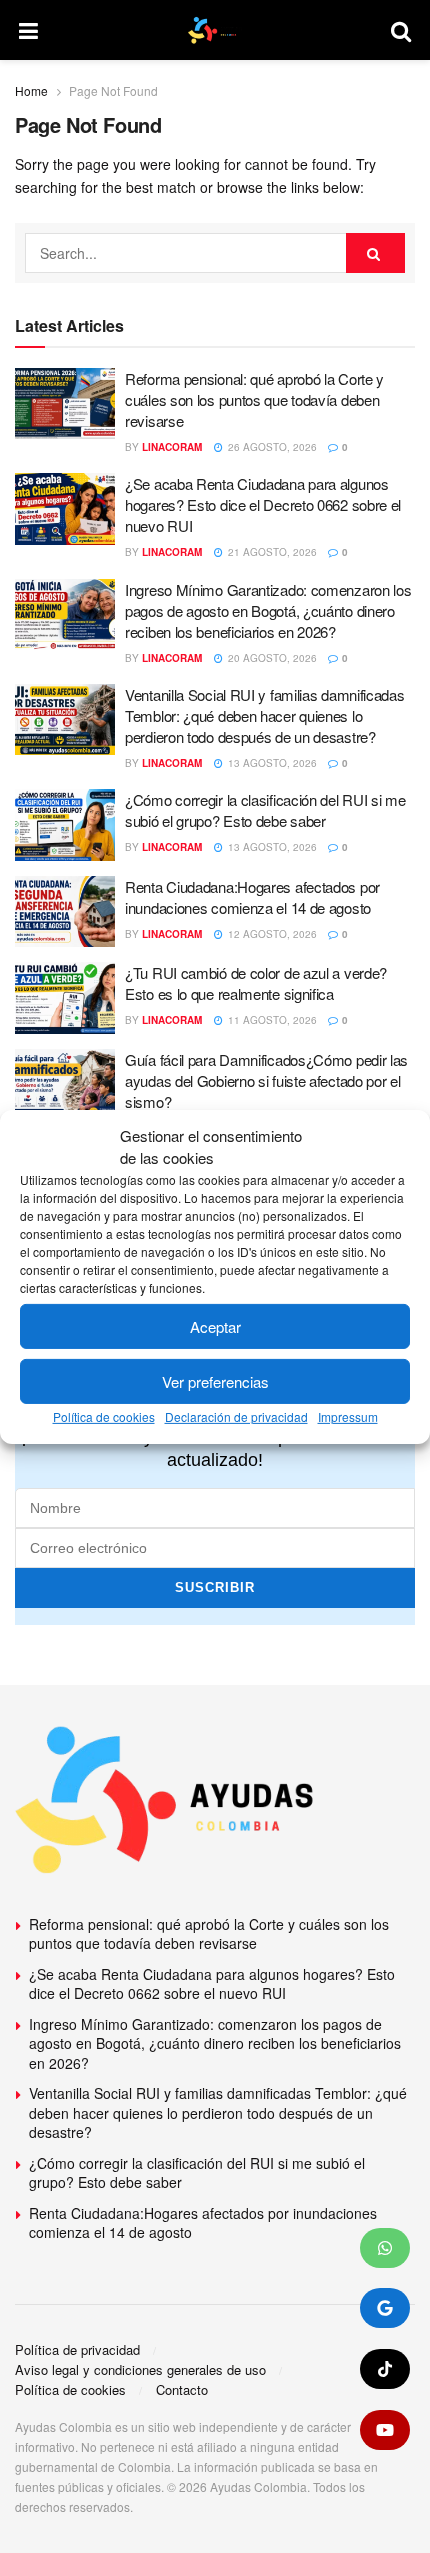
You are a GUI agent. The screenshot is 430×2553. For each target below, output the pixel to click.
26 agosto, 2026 (271, 447)
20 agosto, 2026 (271, 658)
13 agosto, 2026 (271, 763)
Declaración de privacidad (236, 1416)
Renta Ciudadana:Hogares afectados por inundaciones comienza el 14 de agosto (252, 897)
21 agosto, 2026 (271, 552)
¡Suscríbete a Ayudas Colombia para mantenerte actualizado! (215, 1448)
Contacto (182, 2389)
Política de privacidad (77, 2349)
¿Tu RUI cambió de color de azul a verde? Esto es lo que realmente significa (256, 983)
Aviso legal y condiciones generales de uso (140, 2369)
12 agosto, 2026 (271, 934)
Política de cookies (104, 1416)
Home (31, 90)
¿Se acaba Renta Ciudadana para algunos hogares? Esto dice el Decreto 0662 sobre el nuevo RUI (263, 504)
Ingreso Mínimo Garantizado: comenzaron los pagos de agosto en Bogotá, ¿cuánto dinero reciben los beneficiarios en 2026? (268, 610)
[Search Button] (376, 253)
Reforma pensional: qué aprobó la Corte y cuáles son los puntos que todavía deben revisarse (254, 399)
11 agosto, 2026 (271, 1020)
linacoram (172, 447)
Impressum (348, 1416)
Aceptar (215, 1326)
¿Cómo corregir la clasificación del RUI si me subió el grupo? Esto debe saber (265, 810)
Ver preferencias (215, 1381)
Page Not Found (113, 90)
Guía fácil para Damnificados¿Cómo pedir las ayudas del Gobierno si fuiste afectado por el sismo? (266, 1080)
